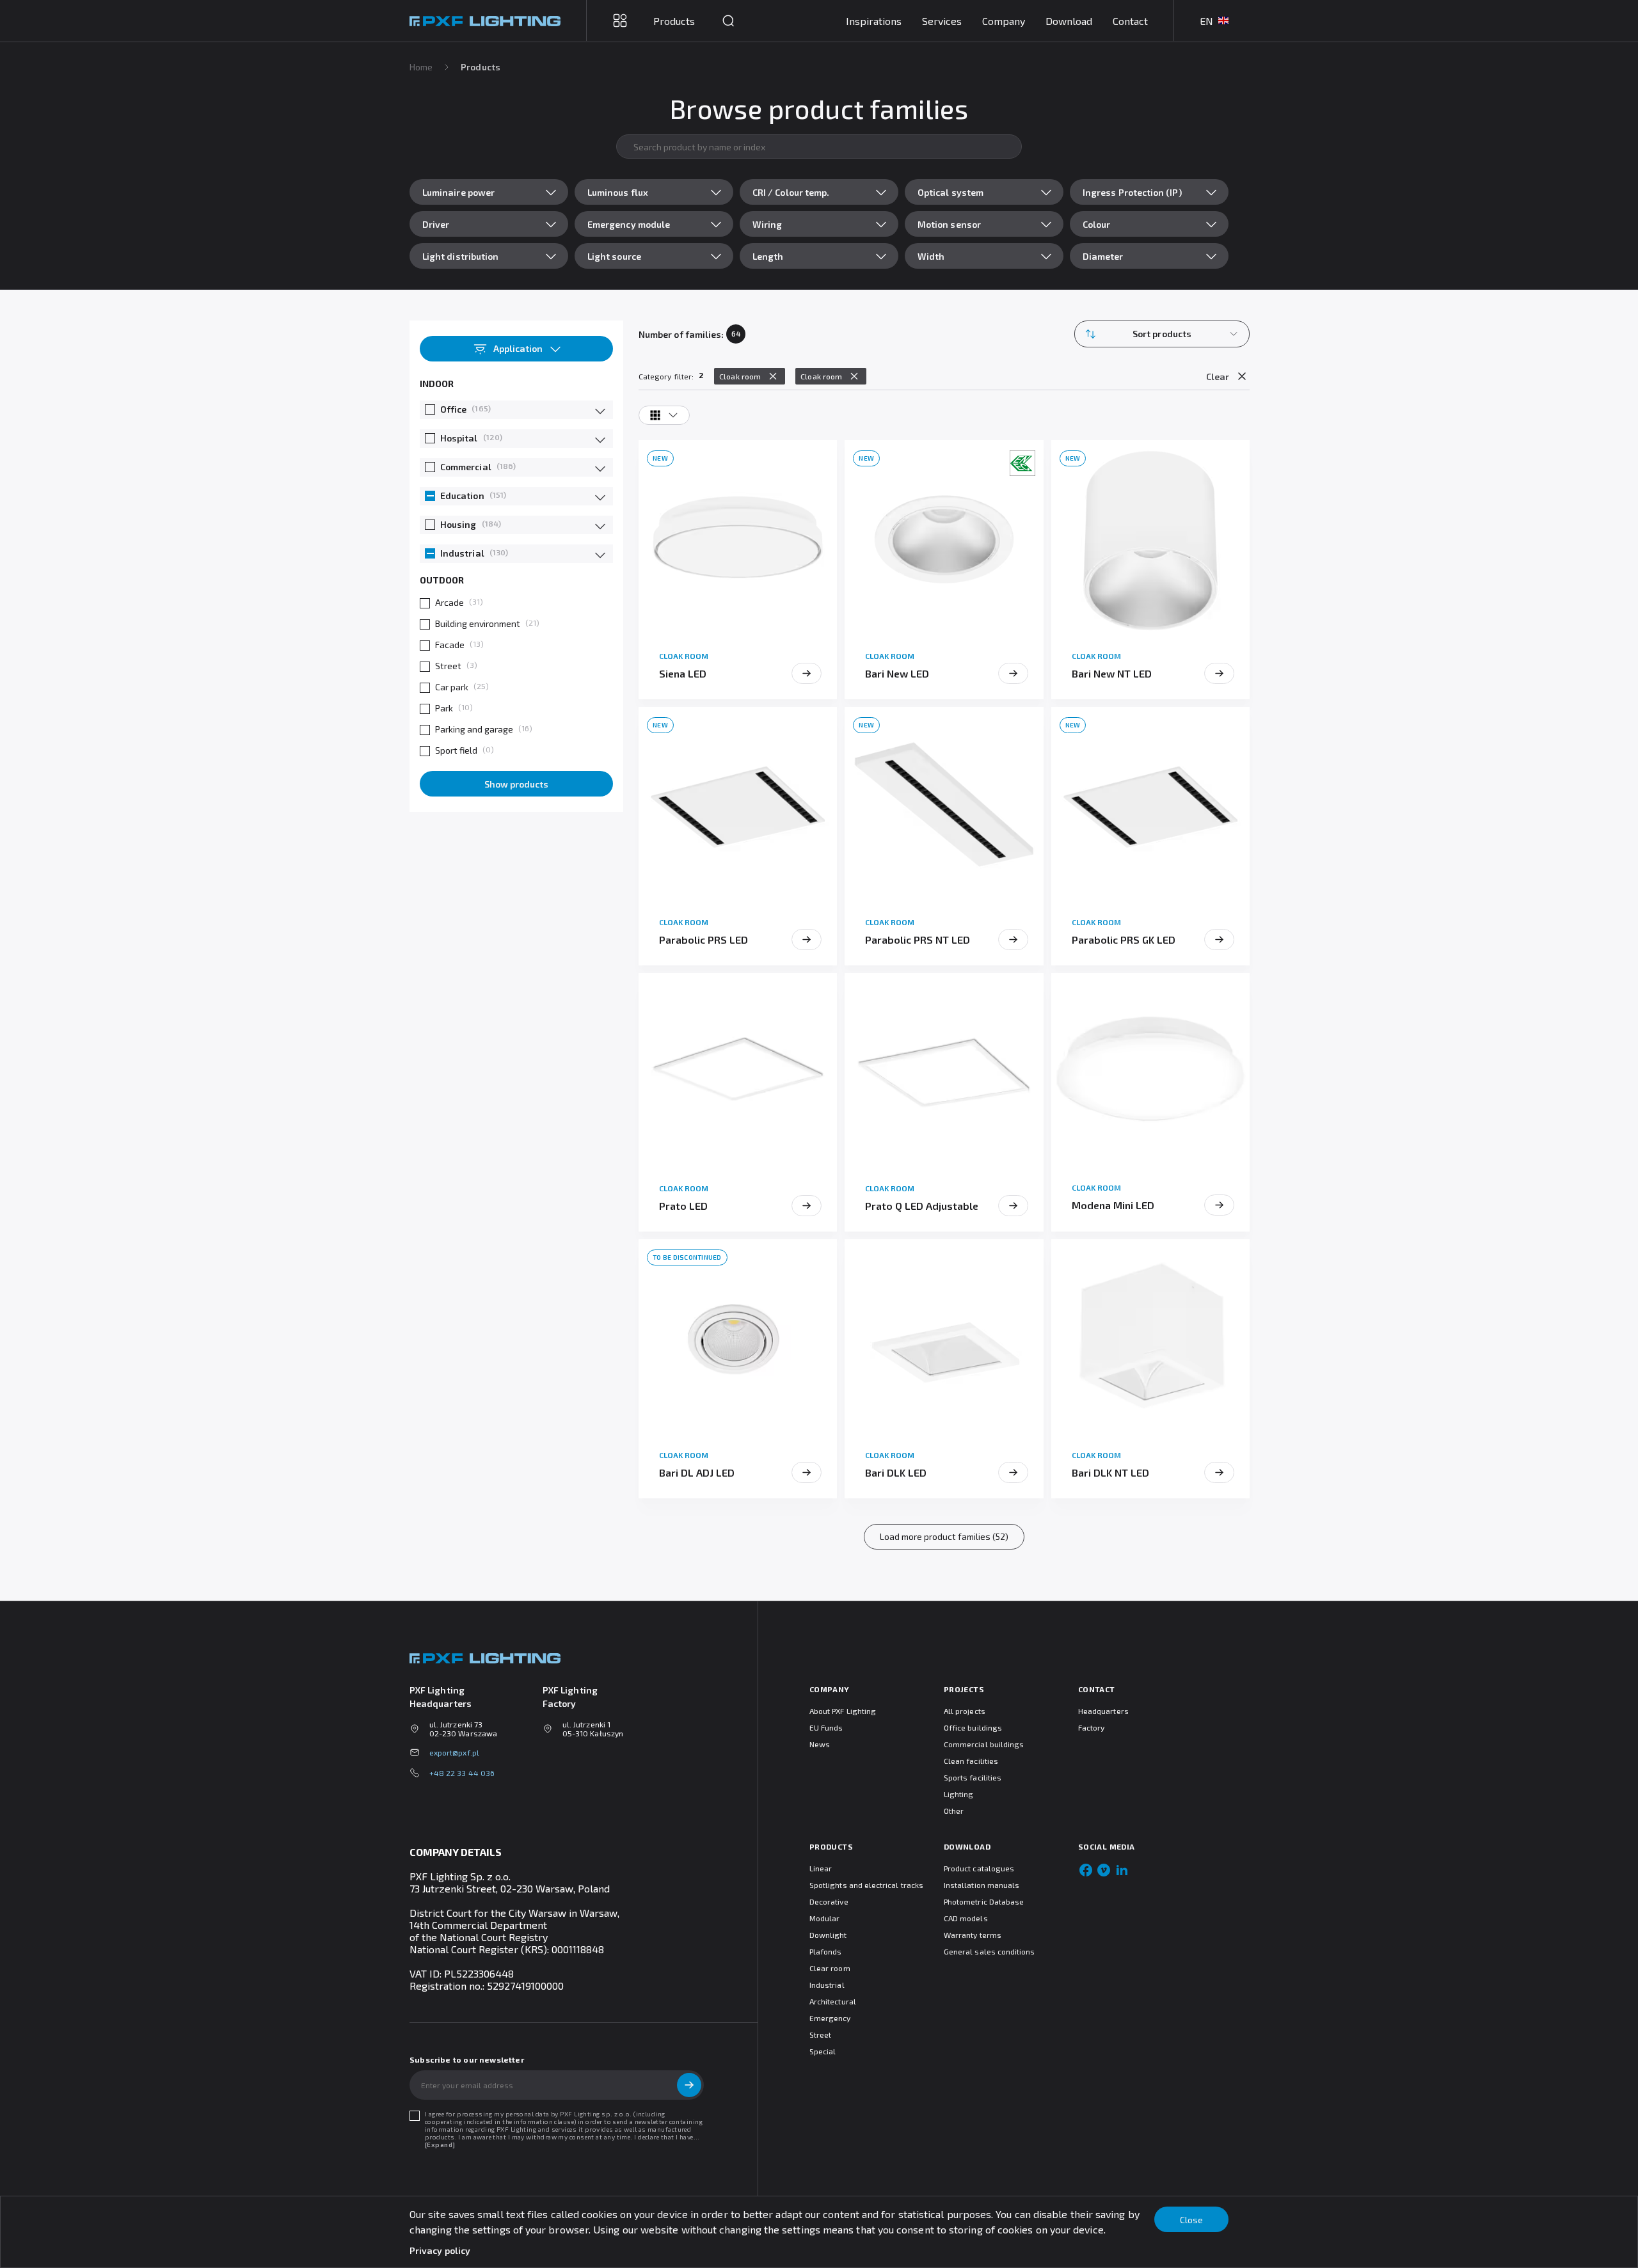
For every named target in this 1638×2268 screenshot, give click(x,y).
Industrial (462, 553)
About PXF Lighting (843, 1711)
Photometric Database (984, 1901)
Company (1004, 21)
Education (462, 496)
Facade (450, 645)
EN (1206, 21)
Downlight (828, 1935)
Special (823, 2051)
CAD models (966, 1918)
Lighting (958, 1794)
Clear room (830, 1968)
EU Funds (826, 1727)
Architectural (833, 2001)
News (820, 1744)
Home (421, 67)
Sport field (456, 750)
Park (444, 708)
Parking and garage (474, 729)
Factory (1091, 1727)
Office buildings (973, 1727)
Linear (821, 1868)
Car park (452, 687)
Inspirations (874, 21)
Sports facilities (973, 1777)
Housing (458, 524)
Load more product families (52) (944, 1536)
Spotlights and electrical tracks (866, 1885)
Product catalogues (979, 1868)
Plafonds (825, 1951)
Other (954, 1811)
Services (942, 21)
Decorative (829, 1901)
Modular (824, 1918)
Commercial (466, 467)
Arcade (449, 602)
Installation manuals (982, 1885)
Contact (1130, 21)
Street (448, 666)
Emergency (830, 2018)
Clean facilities (971, 1761)
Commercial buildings (984, 1744)
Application (518, 348)
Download (1069, 21)
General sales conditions (989, 1951)
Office (453, 409)
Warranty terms (973, 1935)
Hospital (459, 438)
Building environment (478, 623)
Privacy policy (440, 2250)
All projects (965, 1711)
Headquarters (1103, 1711)
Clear (1218, 377)
